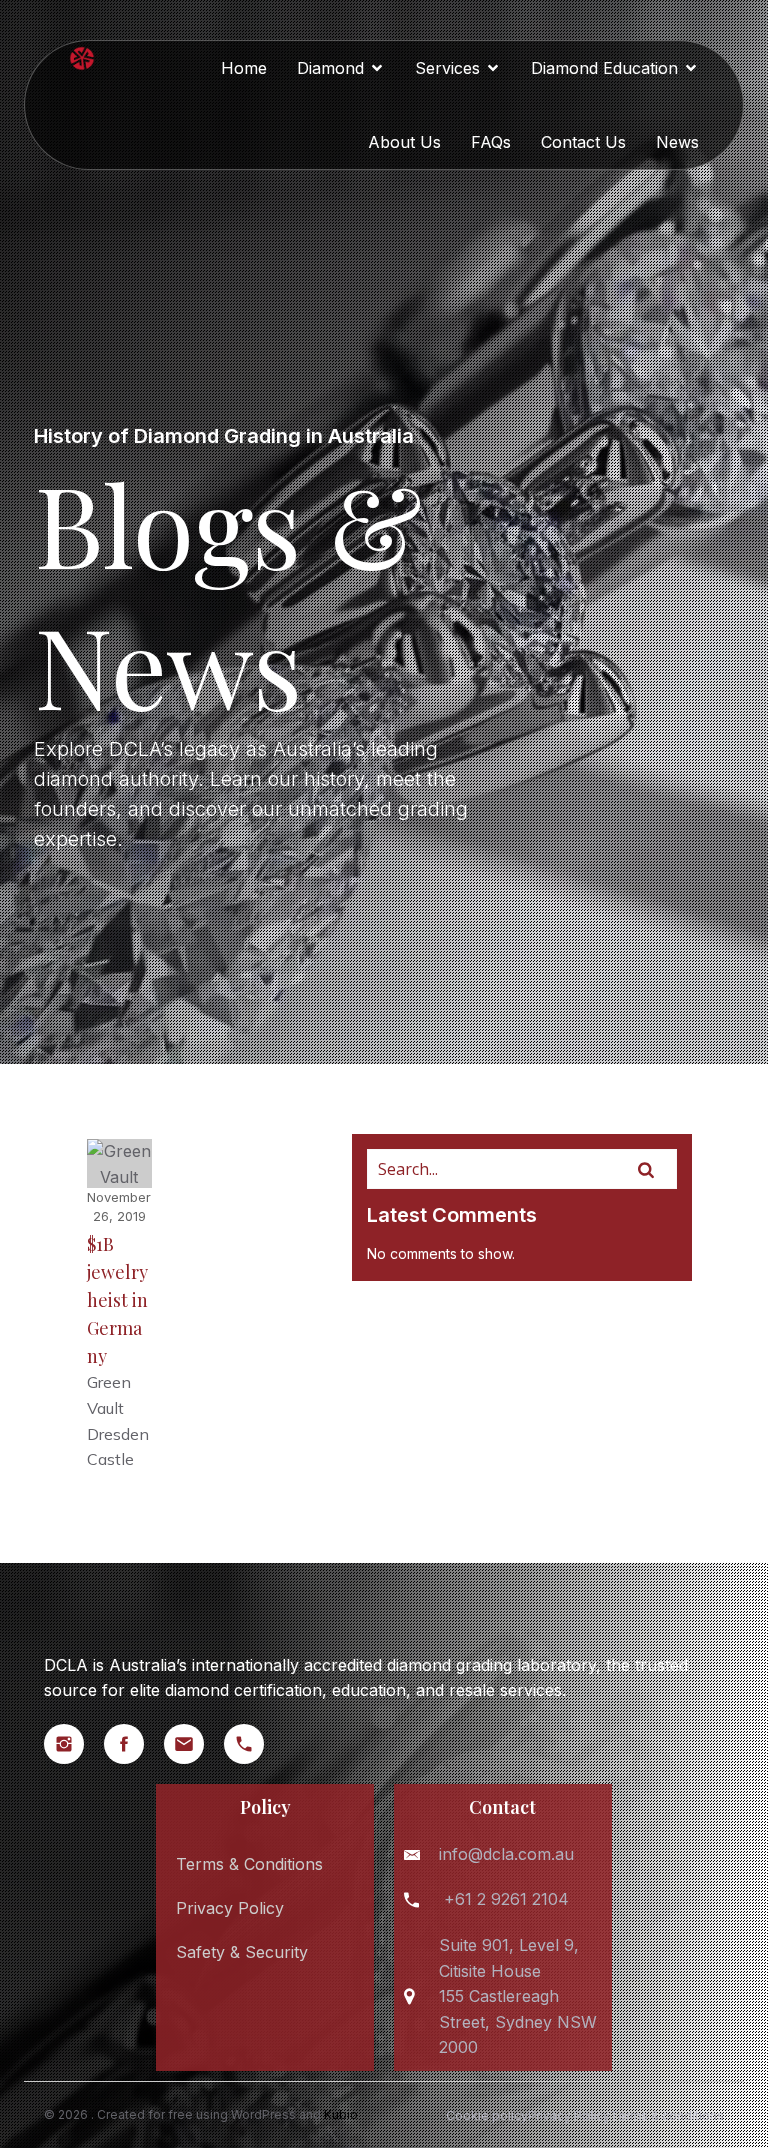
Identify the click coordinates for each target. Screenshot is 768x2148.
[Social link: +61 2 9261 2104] (254, 1744)
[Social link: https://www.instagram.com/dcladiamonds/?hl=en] (74, 1744)
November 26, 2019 (119, 1207)
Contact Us (583, 142)
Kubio (341, 2114)
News (677, 142)
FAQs (491, 142)
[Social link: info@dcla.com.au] (194, 1744)
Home (244, 68)
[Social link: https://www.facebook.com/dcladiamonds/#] (134, 1744)
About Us (404, 142)
